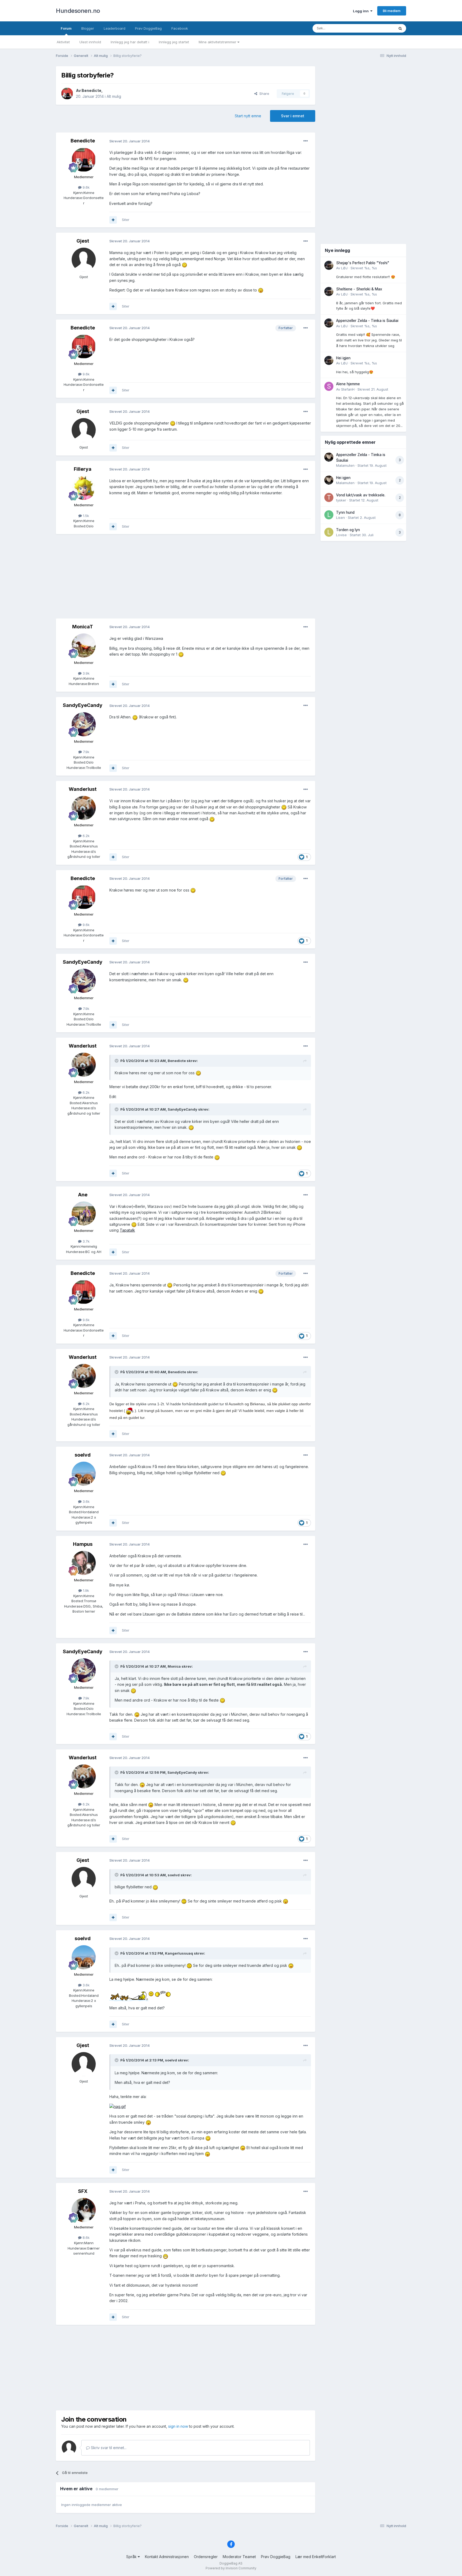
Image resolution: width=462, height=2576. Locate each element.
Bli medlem (392, 11)
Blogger (88, 28)
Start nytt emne (248, 116)
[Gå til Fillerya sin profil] (84, 488)
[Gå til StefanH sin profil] (329, 386)
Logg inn (362, 11)
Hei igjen (343, 358)
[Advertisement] (186, 577)
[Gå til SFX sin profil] (84, 2210)
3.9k (86, 673)
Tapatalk (127, 1230)
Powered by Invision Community (231, 2568)
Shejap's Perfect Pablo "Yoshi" (363, 263)
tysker (341, 500)
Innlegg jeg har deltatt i (130, 42)
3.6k (86, 1501)
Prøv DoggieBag (148, 28)
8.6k (86, 2238)
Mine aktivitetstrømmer (218, 42)
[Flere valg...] (306, 141)
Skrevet (364, 268)
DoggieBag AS (231, 2563)
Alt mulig (114, 96)
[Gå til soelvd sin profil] (84, 1474)
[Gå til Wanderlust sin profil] (84, 808)
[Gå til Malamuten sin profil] (329, 457)
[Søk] (400, 28)
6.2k (86, 836)
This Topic (379, 28)
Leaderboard (115, 28)
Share (263, 94)
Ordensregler (206, 2557)
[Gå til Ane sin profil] (84, 1213)
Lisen (340, 517)
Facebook (180, 28)
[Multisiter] (113, 220)
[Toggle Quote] (117, 1061)
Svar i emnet (293, 116)
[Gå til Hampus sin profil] (84, 1563)
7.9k (86, 752)
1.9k (85, 1590)
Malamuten (345, 465)
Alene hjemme (348, 384)
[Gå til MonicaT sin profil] (84, 645)
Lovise (341, 535)
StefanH (348, 389)
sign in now (178, 2426)
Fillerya (83, 469)
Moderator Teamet (239, 2557)
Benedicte (91, 90)
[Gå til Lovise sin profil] (329, 532)
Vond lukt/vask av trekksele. (361, 495)
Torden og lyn (348, 530)
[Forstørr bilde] (184, 265)
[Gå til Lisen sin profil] (329, 515)
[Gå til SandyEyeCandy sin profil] (84, 724)
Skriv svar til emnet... (108, 2448)
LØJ (344, 268)
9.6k (86, 187)
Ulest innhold (90, 42)
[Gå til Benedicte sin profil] (67, 94)
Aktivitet (63, 42)
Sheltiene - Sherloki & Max (359, 289)
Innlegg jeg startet (174, 42)
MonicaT (83, 627)
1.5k (85, 516)
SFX (83, 2191)
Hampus (83, 1544)
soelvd (83, 1455)
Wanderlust (83, 789)
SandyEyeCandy (83, 705)
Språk (132, 2557)
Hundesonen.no (78, 11)
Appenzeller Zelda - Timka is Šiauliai (367, 321)
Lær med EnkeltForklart (316, 2557)
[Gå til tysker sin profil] (329, 497)
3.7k (86, 1241)
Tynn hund (345, 512)
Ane (83, 1195)
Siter (126, 220)
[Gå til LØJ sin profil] (329, 265)
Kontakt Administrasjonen (167, 2557)
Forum (66, 28)
